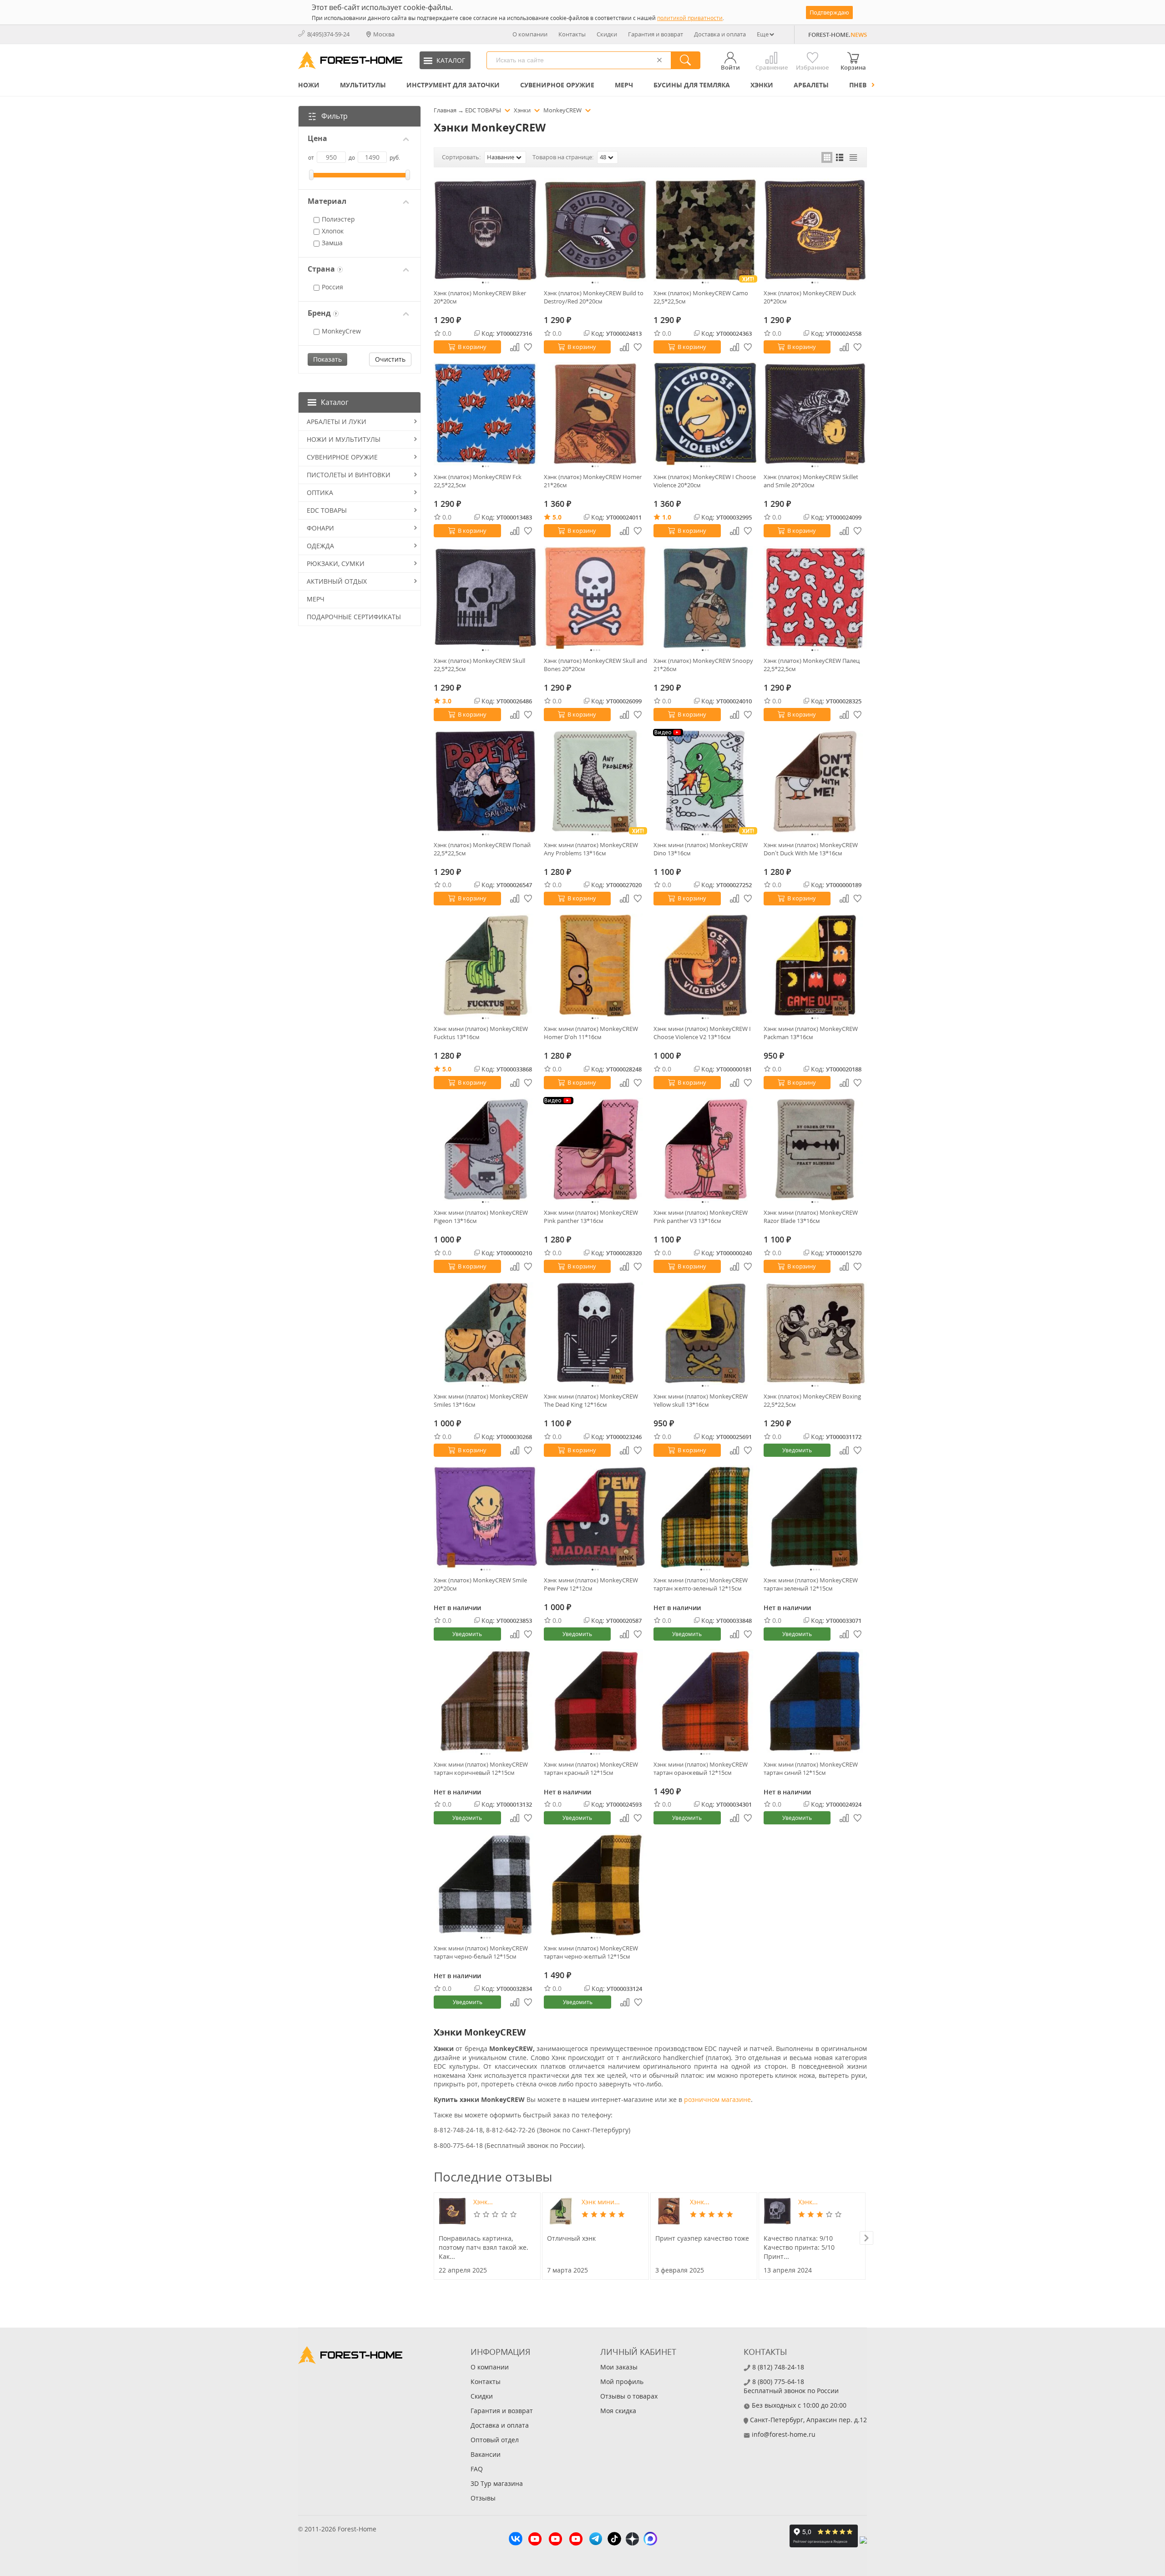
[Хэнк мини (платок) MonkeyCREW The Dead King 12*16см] (596, 1333)
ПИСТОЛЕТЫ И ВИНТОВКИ (349, 475)
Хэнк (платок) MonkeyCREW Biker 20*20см (480, 297)
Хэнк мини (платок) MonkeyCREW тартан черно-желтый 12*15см (591, 1952)
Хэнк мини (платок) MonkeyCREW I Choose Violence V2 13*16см (702, 1033)
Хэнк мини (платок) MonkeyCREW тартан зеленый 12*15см (811, 1584)
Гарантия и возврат (656, 34)
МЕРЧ (624, 85)
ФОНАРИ (320, 528)
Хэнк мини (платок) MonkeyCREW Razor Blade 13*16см (811, 1217)
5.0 (557, 517)
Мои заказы (619, 2367)
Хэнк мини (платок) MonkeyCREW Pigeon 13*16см (481, 1217)
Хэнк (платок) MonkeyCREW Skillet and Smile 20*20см (811, 481)
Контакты (572, 34)
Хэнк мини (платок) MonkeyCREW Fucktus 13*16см (481, 1033)
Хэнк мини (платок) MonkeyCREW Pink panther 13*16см (591, 1217)
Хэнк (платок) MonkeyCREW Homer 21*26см (593, 481)
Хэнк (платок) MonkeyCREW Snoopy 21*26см (703, 665)
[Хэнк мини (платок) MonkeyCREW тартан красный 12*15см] (596, 1701)
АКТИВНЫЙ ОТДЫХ (337, 581)
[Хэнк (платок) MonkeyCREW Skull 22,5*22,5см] (486, 598)
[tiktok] (614, 2540)
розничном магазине (717, 2099)
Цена (317, 139)
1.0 (667, 517)
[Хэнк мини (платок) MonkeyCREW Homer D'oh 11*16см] (596, 965)
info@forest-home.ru (784, 2434)
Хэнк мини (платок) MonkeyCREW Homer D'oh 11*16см (591, 1033)
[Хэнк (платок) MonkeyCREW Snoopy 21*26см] (705, 598)
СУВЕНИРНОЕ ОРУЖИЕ (557, 85)
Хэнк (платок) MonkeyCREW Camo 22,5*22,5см (701, 297)
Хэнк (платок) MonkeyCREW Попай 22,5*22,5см (482, 849)
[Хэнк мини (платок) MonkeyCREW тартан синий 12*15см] (815, 1701)
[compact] (853, 157)
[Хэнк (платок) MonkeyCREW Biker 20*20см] (486, 230)
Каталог (335, 402)
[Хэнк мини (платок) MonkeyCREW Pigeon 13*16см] (486, 1150)
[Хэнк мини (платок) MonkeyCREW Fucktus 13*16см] (486, 965)
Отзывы (483, 2498)
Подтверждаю (829, 12)
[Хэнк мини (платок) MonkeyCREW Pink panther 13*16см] (596, 1150)
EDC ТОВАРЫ (327, 510)
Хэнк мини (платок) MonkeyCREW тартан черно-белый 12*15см (481, 1952)
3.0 (447, 701)
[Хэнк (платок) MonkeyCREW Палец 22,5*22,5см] (815, 598)
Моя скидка (618, 2411)
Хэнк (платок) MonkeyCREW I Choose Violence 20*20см (705, 481)
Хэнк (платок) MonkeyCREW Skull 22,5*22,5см (479, 665)
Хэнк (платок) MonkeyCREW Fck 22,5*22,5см (478, 481)
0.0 (447, 333)
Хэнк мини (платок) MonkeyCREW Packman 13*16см (811, 1033)
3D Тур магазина (497, 2483)
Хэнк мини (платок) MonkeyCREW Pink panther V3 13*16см (701, 1217)
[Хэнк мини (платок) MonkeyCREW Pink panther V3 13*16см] (705, 1150)
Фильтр (334, 116)
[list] (840, 157)
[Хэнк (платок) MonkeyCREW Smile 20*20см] (486, 1517)
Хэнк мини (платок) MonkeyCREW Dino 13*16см (701, 849)
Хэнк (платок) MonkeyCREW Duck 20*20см (810, 297)
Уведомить (797, 1450)
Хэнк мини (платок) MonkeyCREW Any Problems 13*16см (591, 849)
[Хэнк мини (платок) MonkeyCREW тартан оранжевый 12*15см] (705, 1701)
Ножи (309, 85)
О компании (530, 34)
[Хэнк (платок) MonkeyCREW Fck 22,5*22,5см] (486, 414)
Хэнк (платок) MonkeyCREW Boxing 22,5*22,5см (812, 1400)
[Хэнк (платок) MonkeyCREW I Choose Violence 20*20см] (705, 414)
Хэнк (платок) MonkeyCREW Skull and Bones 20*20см (595, 665)
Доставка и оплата (720, 34)
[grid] (827, 157)
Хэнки (762, 85)
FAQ (477, 2469)
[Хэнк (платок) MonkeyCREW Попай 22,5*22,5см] (486, 782)
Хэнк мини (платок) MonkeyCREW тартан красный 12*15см (591, 1768)
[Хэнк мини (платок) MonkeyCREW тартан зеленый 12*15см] (815, 1517)
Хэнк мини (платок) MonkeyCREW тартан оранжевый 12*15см (701, 1768)
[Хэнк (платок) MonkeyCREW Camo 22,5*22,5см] (705, 230)
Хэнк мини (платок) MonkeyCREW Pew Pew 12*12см (591, 1584)
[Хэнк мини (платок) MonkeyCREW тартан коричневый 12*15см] (486, 1701)
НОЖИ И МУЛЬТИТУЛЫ (344, 439)
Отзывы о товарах (629, 2396)
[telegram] (596, 2540)
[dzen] (632, 2540)
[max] (650, 2540)
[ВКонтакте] (516, 2540)
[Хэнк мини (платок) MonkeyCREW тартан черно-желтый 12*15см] (596, 1885)
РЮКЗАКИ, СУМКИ (336, 563)
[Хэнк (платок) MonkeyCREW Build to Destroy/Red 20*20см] (596, 230)
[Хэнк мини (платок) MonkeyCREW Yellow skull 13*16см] (705, 1333)
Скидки (607, 34)
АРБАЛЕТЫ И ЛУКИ (337, 422)
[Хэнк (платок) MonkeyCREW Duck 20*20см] (815, 230)
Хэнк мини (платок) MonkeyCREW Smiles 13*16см (481, 1400)
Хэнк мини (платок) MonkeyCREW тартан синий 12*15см (811, 1768)
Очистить (390, 359)
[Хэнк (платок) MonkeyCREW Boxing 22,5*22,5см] (815, 1333)
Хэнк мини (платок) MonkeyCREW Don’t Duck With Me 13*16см (811, 849)
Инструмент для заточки (453, 85)
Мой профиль (622, 2382)
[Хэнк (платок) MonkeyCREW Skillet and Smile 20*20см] (815, 414)
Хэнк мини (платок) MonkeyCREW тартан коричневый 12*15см (481, 1768)
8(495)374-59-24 (328, 34)
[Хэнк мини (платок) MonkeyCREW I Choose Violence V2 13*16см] (705, 965)
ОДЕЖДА (320, 546)
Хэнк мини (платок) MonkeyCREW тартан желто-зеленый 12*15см (701, 1584)
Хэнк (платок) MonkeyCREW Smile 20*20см (480, 1584)
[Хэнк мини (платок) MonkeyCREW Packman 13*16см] (815, 965)
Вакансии (486, 2454)
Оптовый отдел (495, 2440)
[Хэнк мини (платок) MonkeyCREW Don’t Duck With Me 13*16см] (815, 782)
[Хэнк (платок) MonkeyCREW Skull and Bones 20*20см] (596, 598)
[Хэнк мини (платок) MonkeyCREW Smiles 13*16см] (486, 1333)
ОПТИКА (320, 492)
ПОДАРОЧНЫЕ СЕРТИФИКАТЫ (354, 617)
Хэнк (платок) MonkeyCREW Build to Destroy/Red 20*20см (594, 297)
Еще (763, 34)
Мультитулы (363, 85)
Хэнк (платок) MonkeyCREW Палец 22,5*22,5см (812, 665)
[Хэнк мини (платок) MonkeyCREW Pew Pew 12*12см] (596, 1517)
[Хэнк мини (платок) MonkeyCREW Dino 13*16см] (705, 782)
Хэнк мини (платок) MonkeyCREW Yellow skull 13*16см (701, 1400)
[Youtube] (535, 2540)
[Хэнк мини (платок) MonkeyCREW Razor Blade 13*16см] (815, 1150)
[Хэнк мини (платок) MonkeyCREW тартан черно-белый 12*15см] (486, 1885)
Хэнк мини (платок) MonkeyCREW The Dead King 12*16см (591, 1400)
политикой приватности (690, 18)
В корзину (472, 347)
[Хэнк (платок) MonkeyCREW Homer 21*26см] (596, 414)
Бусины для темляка (692, 85)
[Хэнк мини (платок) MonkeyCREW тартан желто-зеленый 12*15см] (705, 1517)
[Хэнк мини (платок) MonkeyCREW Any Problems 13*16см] (596, 782)
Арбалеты (811, 85)
